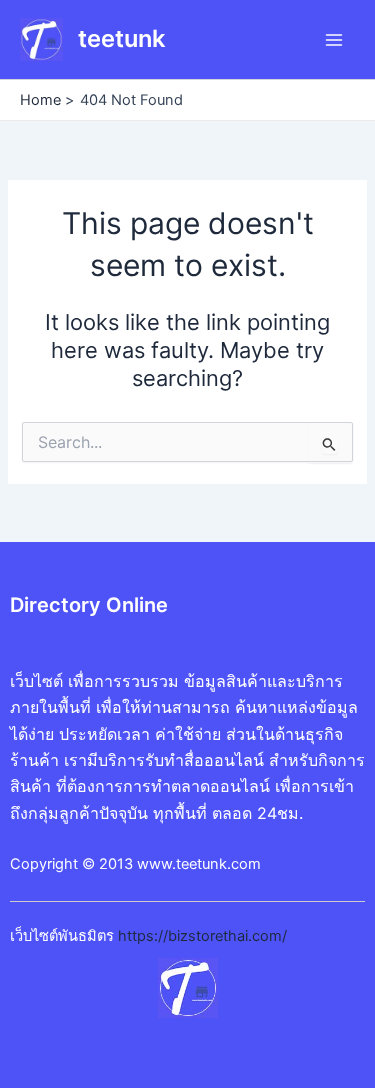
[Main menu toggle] (334, 40)
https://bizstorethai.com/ (202, 936)
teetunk (121, 38)
